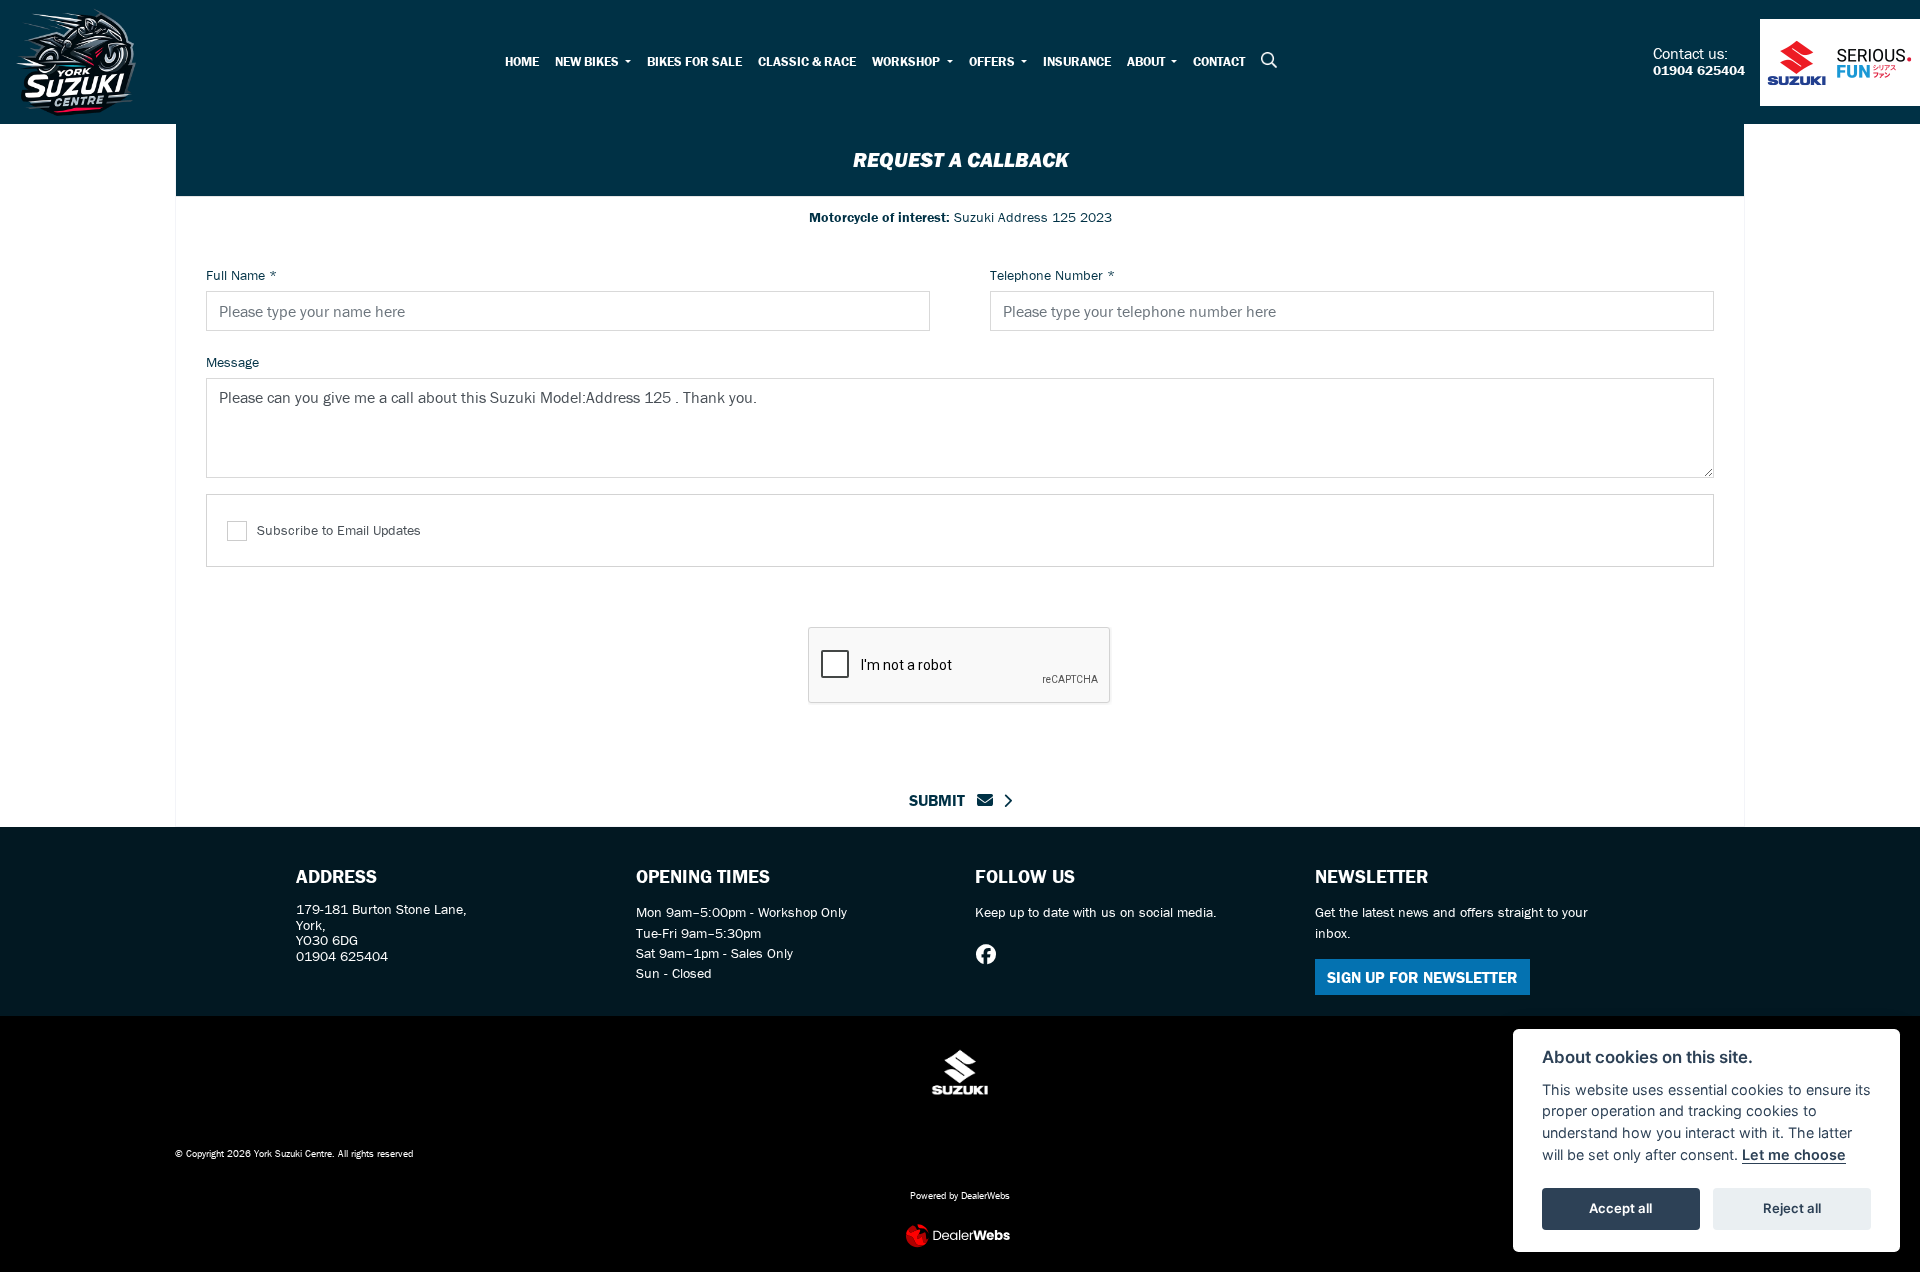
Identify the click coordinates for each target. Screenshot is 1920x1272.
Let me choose (1794, 1154)
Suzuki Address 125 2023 (960, 217)
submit (943, 800)
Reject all (1792, 1208)
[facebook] (991, 955)
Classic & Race (807, 61)
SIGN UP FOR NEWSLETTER (1422, 977)
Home (522, 61)
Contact (1219, 61)
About (1147, 61)
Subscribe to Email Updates (339, 530)
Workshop (907, 61)
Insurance (1077, 61)
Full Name (241, 275)
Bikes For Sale (694, 61)
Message (232, 362)
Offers (993, 61)
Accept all (1620, 1208)
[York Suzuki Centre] (76, 60)
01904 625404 (1699, 71)
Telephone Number (1052, 275)
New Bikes (588, 61)
